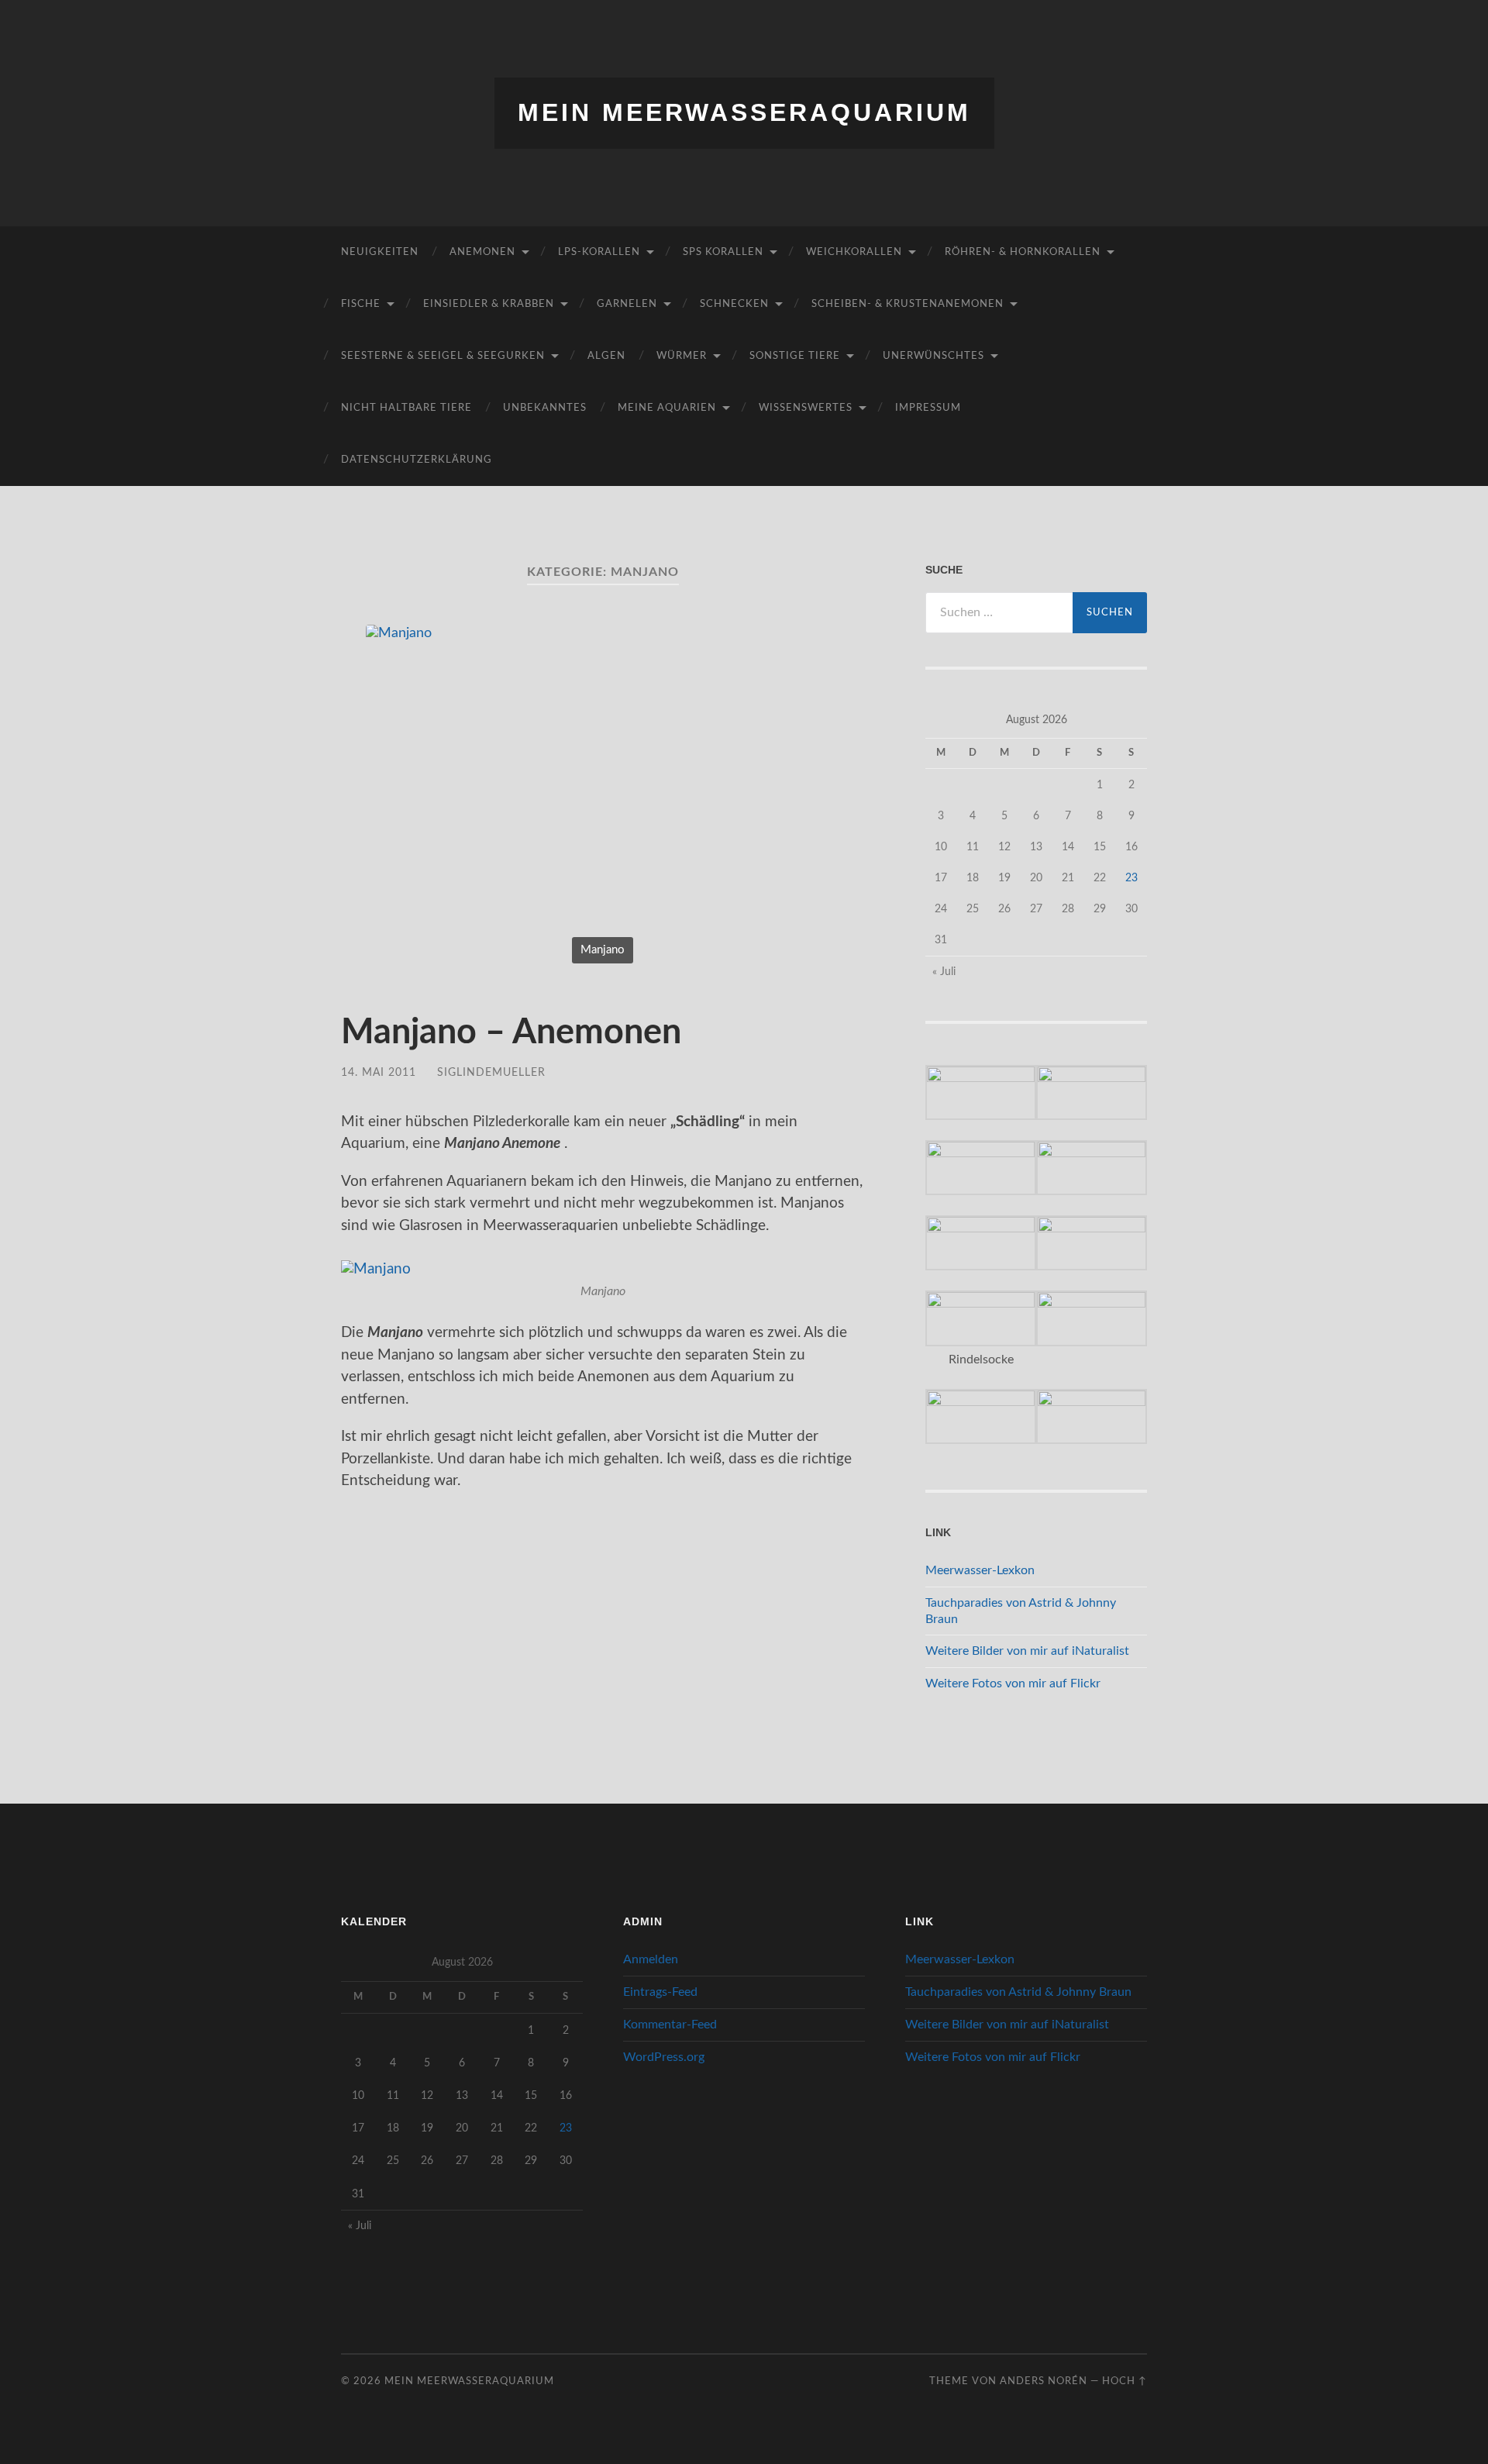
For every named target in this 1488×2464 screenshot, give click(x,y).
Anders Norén (1044, 2381)
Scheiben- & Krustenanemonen (908, 304)
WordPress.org (664, 2057)
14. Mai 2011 (379, 1072)
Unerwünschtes (933, 356)
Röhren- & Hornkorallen (1023, 252)
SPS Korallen (723, 252)
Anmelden (651, 1959)
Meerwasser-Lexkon (980, 1570)
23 (1131, 878)
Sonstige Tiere (795, 356)
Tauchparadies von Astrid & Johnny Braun (1018, 1992)
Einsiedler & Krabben (489, 304)
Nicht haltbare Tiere (406, 408)
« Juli (944, 972)
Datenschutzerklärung (417, 460)
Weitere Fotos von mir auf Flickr (1013, 1683)
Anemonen (482, 252)
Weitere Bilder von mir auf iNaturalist (1027, 1651)
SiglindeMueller (491, 1072)
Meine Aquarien (667, 408)
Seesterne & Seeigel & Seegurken (443, 356)
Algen (606, 356)
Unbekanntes (545, 408)
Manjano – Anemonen (511, 1033)
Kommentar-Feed (670, 2025)
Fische (361, 304)
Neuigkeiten (380, 252)
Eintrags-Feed (660, 1992)
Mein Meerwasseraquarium (744, 112)
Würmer (682, 356)
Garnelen (627, 304)
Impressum (928, 408)
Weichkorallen (854, 252)
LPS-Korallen (599, 252)
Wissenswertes (806, 408)
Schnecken (734, 304)
